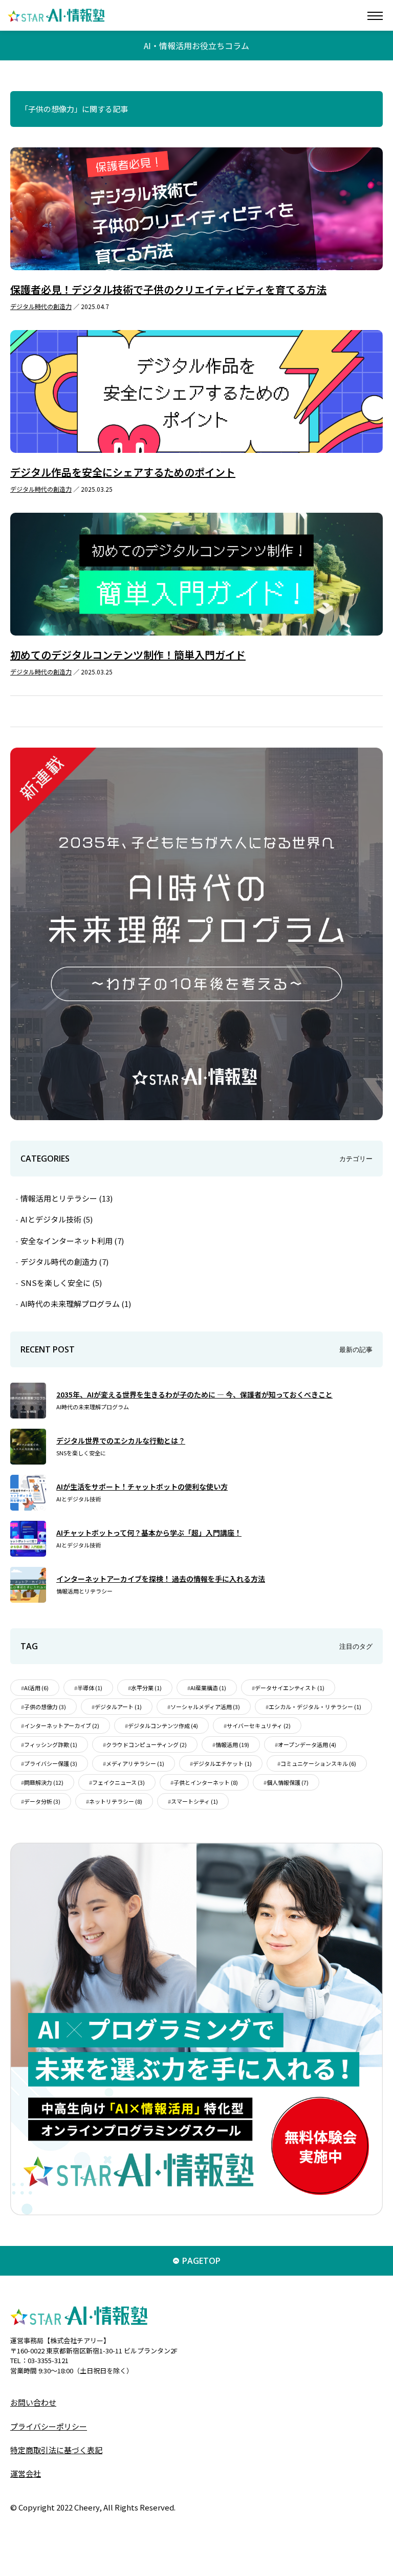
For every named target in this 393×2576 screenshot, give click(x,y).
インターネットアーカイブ (62, 1726)
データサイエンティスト (290, 1688)
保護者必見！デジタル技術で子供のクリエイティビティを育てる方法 (168, 289)
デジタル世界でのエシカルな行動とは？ (121, 1440)
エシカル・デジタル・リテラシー (315, 1707)
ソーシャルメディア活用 (205, 1707)
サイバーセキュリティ (259, 1726)
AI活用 (36, 1688)
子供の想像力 (45, 1707)
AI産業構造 (208, 1688)
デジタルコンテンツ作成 (163, 1726)
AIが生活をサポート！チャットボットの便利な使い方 (142, 1487)
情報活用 (232, 1744)
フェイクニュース (118, 1782)
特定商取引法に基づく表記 (56, 2450)
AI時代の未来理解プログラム (76, 1304)
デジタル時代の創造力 (41, 306)
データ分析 (42, 1801)
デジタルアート (118, 1707)
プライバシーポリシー (49, 2426)
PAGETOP (201, 2261)
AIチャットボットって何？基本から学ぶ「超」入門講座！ (149, 1533)
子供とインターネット (206, 1782)
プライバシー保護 (51, 1763)
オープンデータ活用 (307, 1744)
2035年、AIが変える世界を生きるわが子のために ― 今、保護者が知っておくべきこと (194, 1394)
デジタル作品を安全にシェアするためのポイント (123, 472)
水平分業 (146, 1688)
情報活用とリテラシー (67, 1198)
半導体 (90, 1688)
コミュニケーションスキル (318, 1763)
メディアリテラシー (135, 1763)
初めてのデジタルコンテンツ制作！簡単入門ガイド (128, 655)
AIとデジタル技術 (57, 1219)
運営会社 (26, 2473)
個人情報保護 (288, 1782)
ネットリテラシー (116, 1801)
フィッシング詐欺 (51, 1744)
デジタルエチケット (222, 1763)
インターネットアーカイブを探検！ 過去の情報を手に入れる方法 (161, 1579)
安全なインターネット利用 (72, 1241)
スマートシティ (194, 1801)
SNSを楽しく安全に (61, 1283)
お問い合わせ (33, 2402)
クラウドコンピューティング (146, 1744)
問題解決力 (44, 1782)
